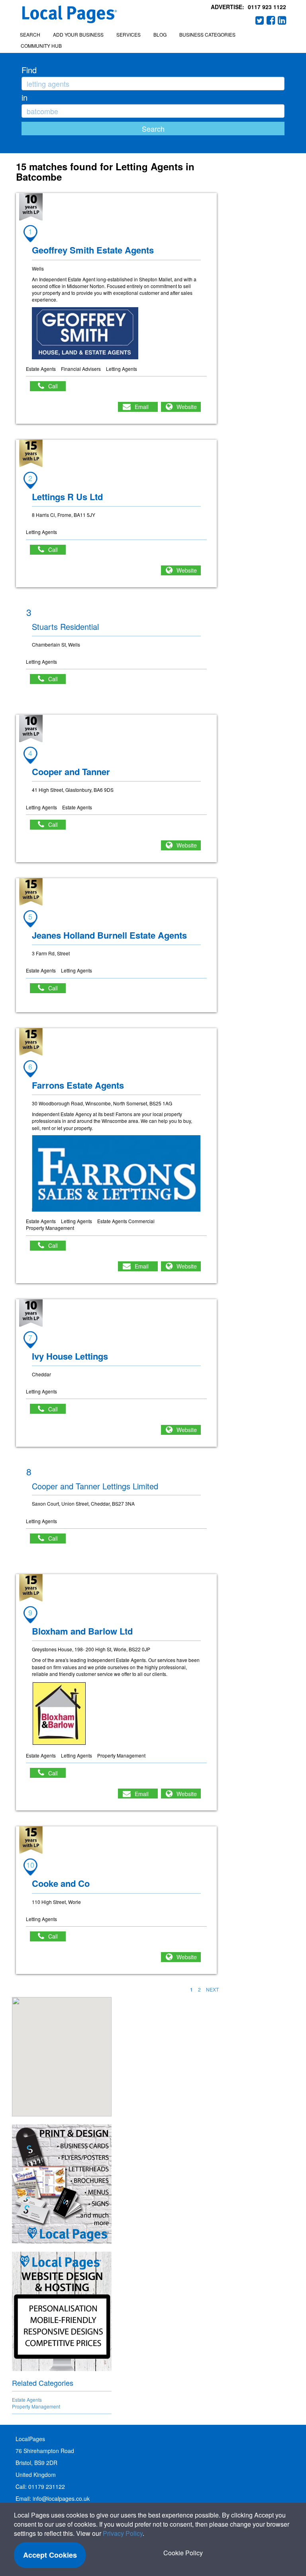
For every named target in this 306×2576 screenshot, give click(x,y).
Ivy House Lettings (70, 1356)
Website (187, 407)
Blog (160, 34)
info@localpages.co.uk (61, 2498)
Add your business (78, 34)
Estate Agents (27, 2400)
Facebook (271, 20)
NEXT (212, 1989)
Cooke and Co (61, 1883)
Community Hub (41, 46)
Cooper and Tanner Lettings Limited (95, 1486)
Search (30, 34)
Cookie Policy (183, 2553)
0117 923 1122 (267, 7)
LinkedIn (282, 20)
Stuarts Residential (65, 626)
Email (142, 407)
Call (57, 386)
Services (128, 34)
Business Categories (207, 34)
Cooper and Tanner (71, 772)
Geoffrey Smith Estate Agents (93, 250)
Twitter (260, 20)
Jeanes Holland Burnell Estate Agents (109, 935)
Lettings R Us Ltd (67, 497)
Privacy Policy (123, 2533)
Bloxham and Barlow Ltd (82, 1631)
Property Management (36, 2406)
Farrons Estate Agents (78, 1085)
